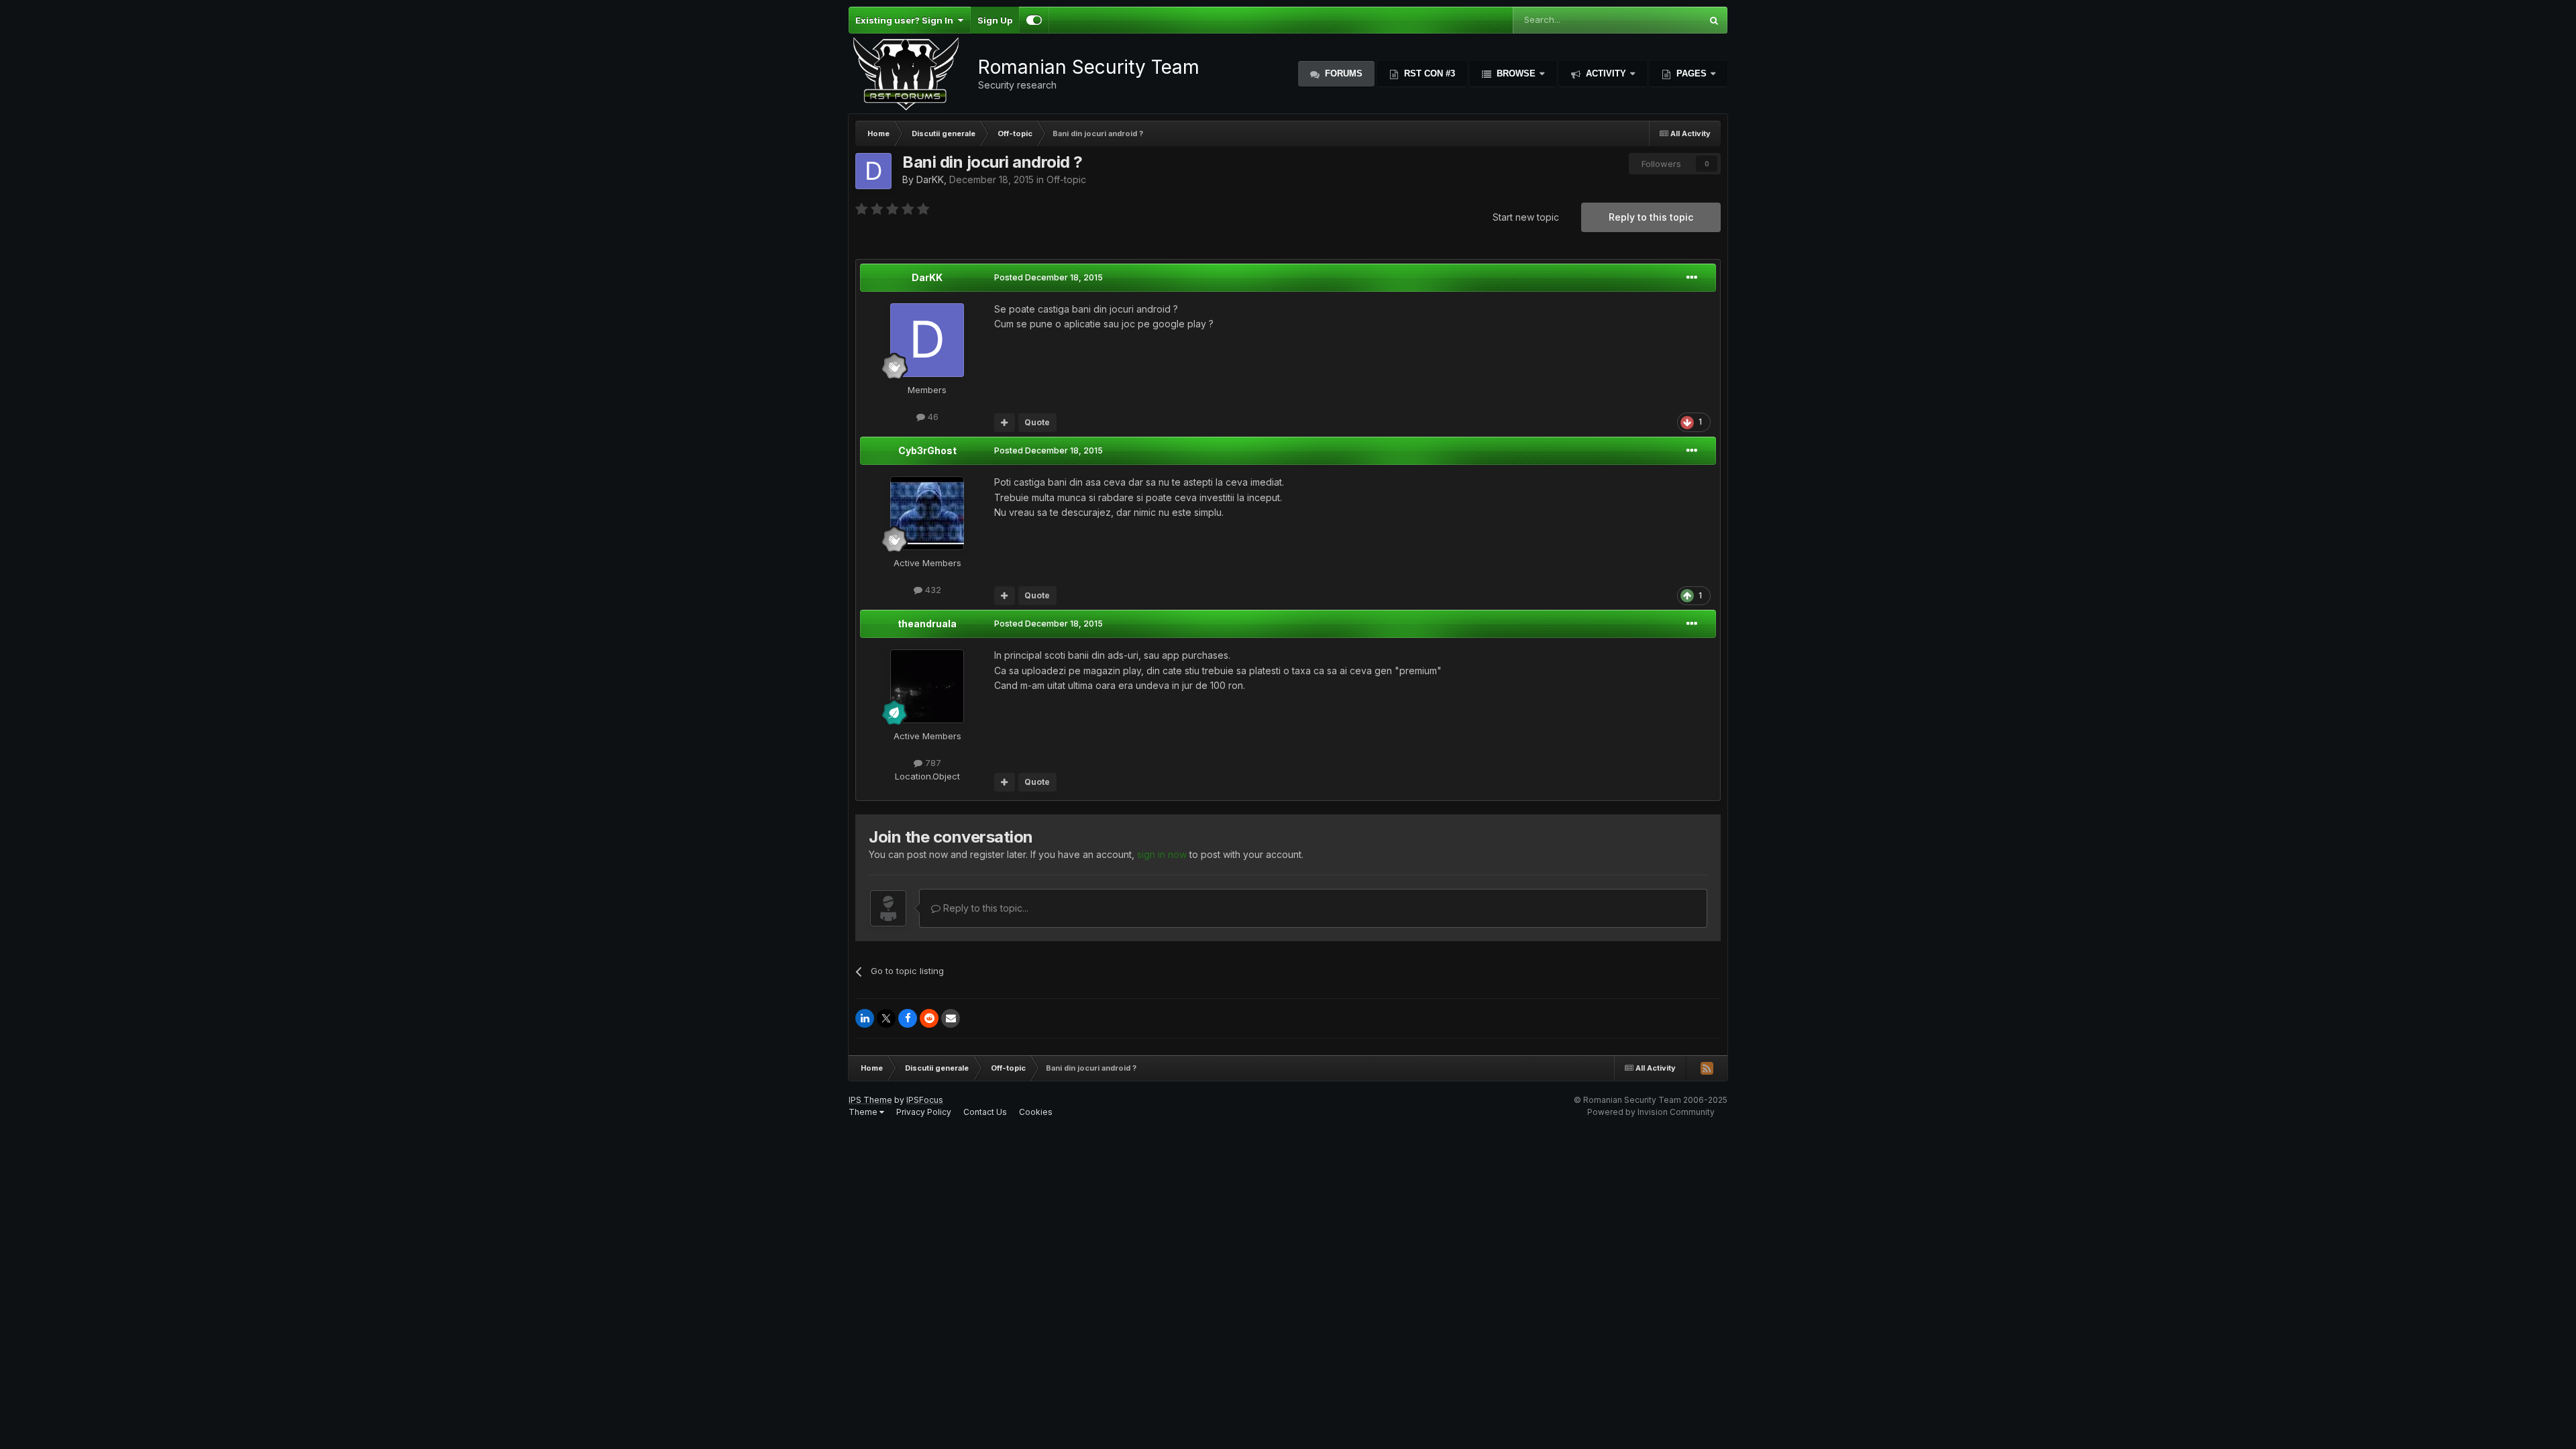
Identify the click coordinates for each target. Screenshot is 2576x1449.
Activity (1606, 73)
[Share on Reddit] (929, 1018)
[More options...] (1692, 278)
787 (932, 763)
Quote (1037, 422)
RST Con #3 (1428, 73)
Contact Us (985, 1112)
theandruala (927, 624)
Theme (864, 1112)
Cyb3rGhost (927, 450)
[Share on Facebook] (908, 1018)
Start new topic (1526, 217)
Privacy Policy (924, 1112)
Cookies (1036, 1112)
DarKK (930, 179)
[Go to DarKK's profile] (873, 171)
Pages (1692, 73)
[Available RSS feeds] (1707, 1068)
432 (932, 590)
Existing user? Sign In (906, 20)
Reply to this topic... (984, 908)
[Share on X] (886, 1018)
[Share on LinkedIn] (865, 1018)
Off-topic (1066, 179)
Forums (1342, 73)
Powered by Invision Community (1651, 1112)
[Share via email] (951, 1018)
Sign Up (995, 20)
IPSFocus (925, 1100)
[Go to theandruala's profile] (927, 686)
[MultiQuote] (1005, 423)
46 (932, 417)
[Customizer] (1034, 20)
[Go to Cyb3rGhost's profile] (927, 513)
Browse (1516, 73)
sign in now (1162, 854)
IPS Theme (870, 1100)
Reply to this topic (1651, 217)
